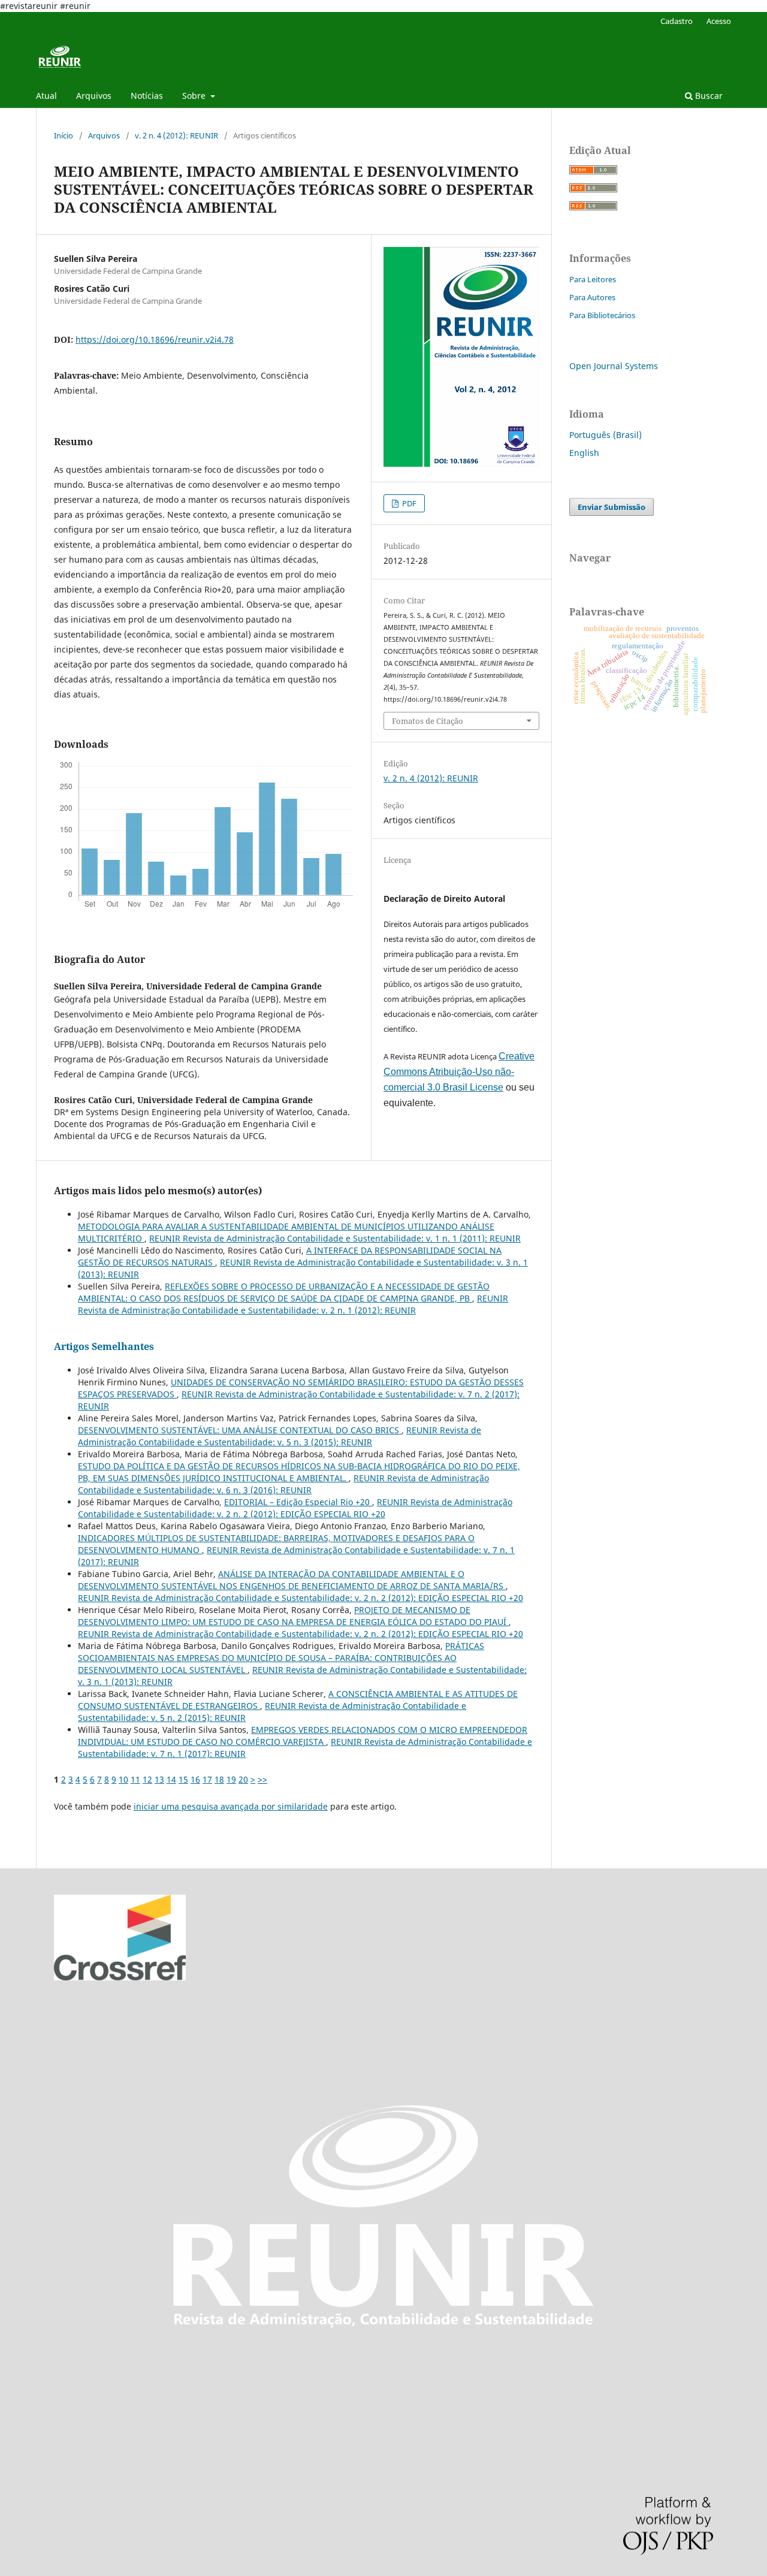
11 (135, 1779)
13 (159, 1779)
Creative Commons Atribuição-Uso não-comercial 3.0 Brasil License (459, 1072)
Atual (46, 96)
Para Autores (592, 297)
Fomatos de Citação (428, 721)
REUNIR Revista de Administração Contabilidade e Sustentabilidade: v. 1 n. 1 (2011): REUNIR (335, 1238)
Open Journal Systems (614, 366)
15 (183, 1779)
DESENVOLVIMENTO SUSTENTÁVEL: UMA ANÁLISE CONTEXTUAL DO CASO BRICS (240, 1430)
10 (123, 1779)
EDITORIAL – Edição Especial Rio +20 (298, 1502)
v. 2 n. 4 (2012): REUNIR (176, 135)
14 (171, 1779)
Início (64, 135)
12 (147, 1779)
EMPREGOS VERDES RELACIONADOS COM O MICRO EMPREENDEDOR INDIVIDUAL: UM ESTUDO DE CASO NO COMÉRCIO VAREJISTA (303, 1736)
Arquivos (94, 96)
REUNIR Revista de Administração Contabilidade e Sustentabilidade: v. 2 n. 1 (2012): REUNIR (293, 1304)
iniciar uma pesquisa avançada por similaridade (231, 1806)
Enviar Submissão (612, 507)
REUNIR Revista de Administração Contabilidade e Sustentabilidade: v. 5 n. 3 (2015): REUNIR (280, 1436)
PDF (408, 503)
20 (243, 1779)
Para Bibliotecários (602, 315)
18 (219, 1779)
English (584, 453)
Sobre (195, 96)
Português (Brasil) (606, 435)
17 (207, 1779)
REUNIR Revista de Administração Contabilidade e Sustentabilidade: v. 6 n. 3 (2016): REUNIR (283, 1484)
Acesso (719, 21)
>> (262, 1779)
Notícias (147, 96)
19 (231, 1779)
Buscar (708, 96)
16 (195, 1779)
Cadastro (677, 21)
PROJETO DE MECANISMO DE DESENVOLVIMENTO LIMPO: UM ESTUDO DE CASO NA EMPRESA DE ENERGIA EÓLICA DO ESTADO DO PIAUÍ (293, 1616)
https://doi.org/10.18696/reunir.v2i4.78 (155, 339)
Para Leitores (593, 279)
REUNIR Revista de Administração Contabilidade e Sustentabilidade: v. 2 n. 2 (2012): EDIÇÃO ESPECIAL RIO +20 (295, 1508)
